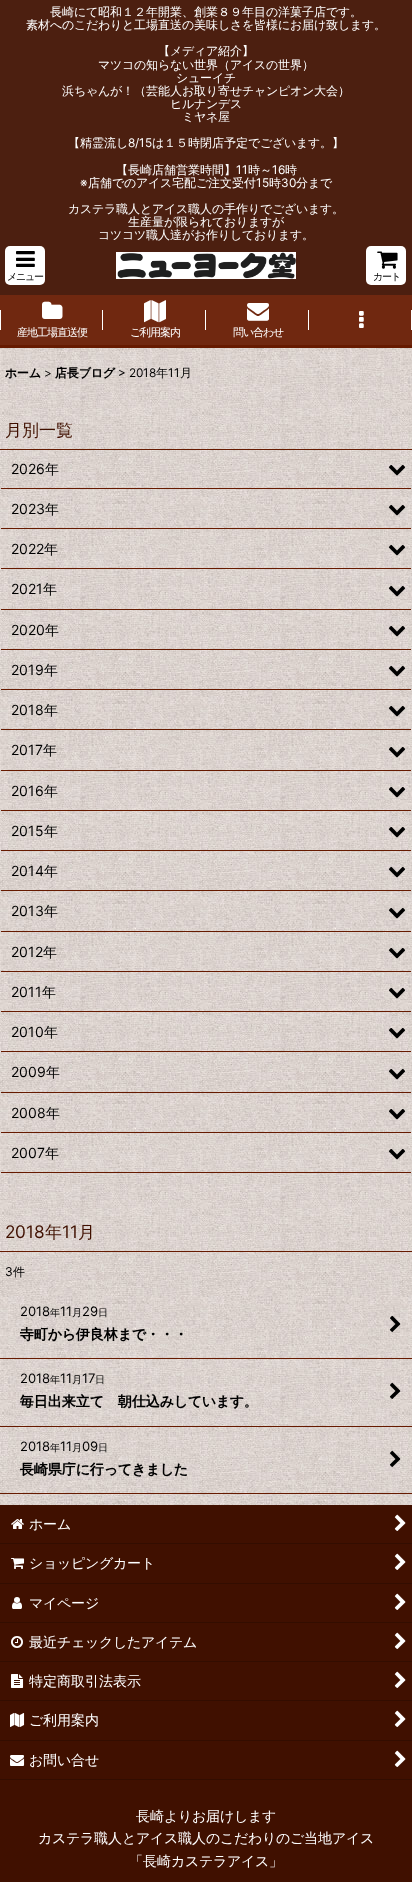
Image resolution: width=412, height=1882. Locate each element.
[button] (25, 265)
